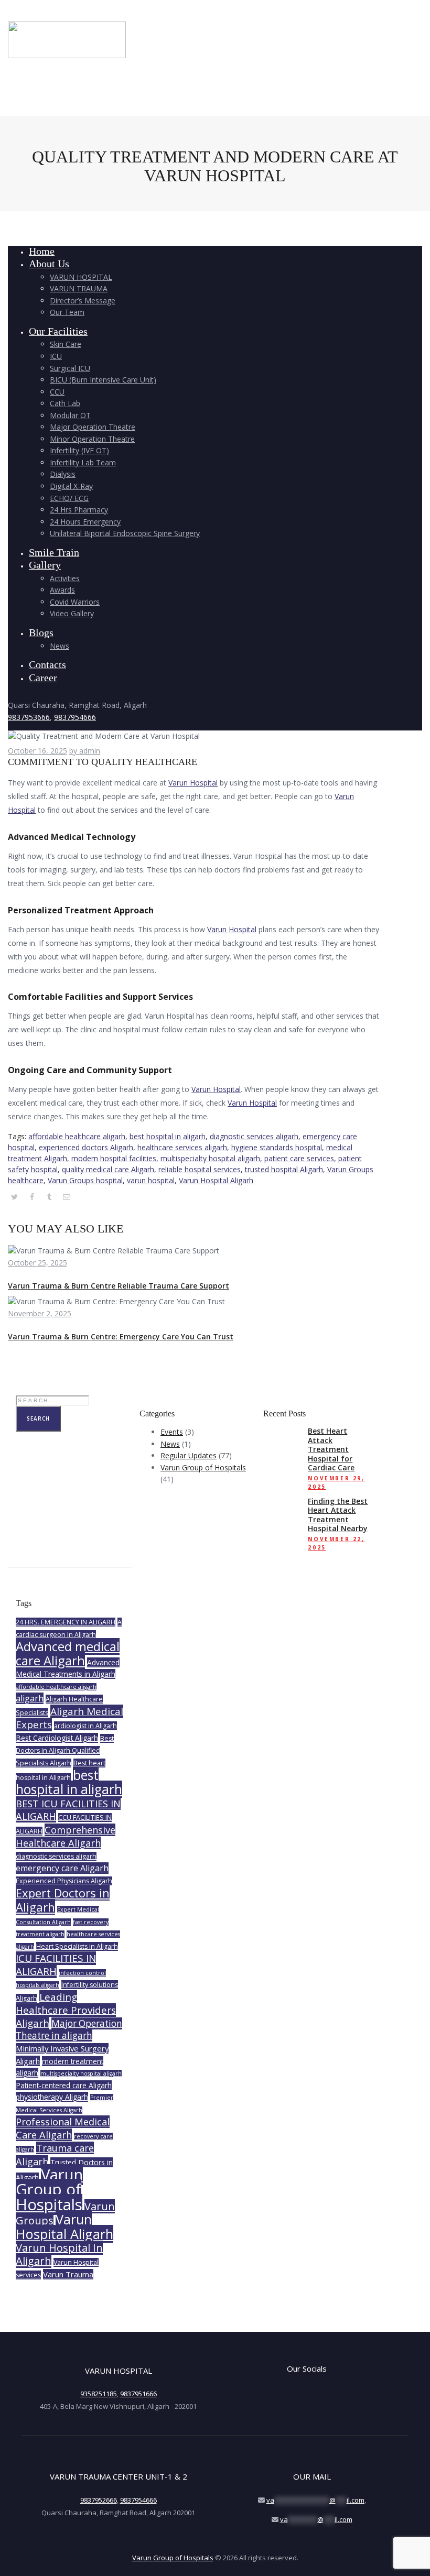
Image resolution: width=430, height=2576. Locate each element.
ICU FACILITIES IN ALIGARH (56, 1965)
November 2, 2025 (40, 1313)
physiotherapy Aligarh (52, 2097)
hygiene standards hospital (277, 1147)
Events (172, 1432)
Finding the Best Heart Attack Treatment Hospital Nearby (338, 1515)
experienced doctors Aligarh (86, 1147)
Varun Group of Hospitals (203, 1467)
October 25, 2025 (37, 1263)
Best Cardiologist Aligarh (57, 1738)
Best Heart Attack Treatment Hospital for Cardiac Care (331, 1449)
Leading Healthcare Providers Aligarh (66, 2010)
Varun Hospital (193, 783)
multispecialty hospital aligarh (210, 1158)
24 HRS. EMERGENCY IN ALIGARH (66, 1622)
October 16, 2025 (37, 751)
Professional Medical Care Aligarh (63, 2128)
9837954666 (75, 717)
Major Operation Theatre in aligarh (69, 2030)
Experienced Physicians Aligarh (64, 1881)
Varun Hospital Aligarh (216, 1180)
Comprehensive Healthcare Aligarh (66, 1837)
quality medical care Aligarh (108, 1169)
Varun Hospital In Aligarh (59, 2254)
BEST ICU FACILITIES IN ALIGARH (68, 1810)
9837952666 (99, 2500)
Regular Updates (189, 1455)
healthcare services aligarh (182, 1147)
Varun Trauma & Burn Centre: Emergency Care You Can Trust (121, 1336)
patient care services (299, 1158)
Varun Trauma (68, 2274)
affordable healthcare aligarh (77, 1136)
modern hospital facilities (114, 1158)
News (170, 1444)
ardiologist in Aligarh (85, 1726)
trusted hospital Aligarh (284, 1169)
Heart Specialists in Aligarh (77, 1946)
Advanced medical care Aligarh (68, 1653)
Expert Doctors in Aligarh (63, 1900)
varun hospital (151, 1180)
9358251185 (99, 2394)
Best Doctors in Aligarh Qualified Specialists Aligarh (65, 1751)
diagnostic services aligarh (254, 1136)
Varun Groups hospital (85, 1180)
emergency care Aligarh (62, 1868)
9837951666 (138, 2394)
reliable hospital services (200, 1169)
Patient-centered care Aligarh (64, 2085)
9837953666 (29, 717)
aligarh (30, 1698)
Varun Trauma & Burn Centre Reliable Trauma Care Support (119, 1286)
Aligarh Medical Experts (69, 1718)
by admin (85, 751)
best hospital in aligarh (168, 1136)
